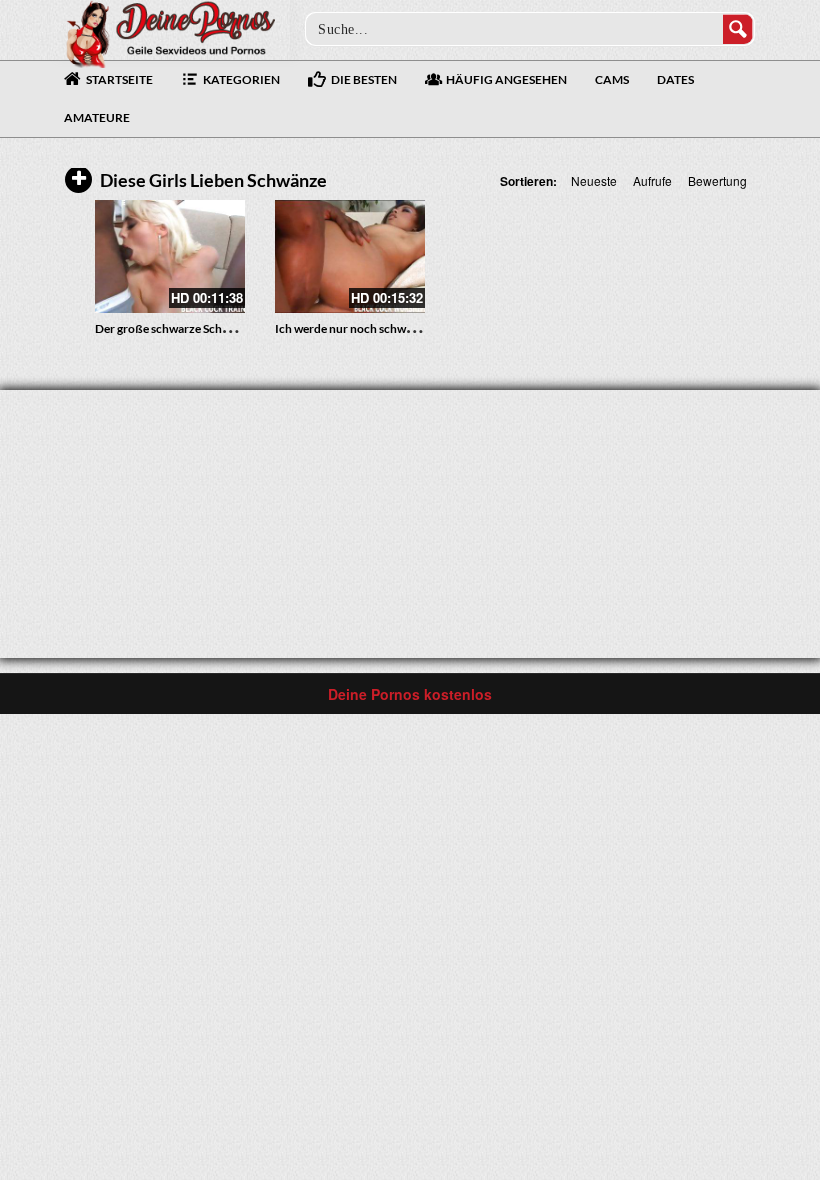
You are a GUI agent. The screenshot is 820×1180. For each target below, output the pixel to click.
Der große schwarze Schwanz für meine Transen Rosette (242, 328)
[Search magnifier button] (738, 29)
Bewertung (717, 180)
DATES (675, 79)
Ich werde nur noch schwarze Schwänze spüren (399, 328)
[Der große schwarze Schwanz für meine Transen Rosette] (170, 256)
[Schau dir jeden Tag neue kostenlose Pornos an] (170, 32)
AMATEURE (97, 117)
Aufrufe (652, 180)
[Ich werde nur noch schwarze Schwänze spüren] (350, 256)
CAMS (612, 79)
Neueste (594, 180)
